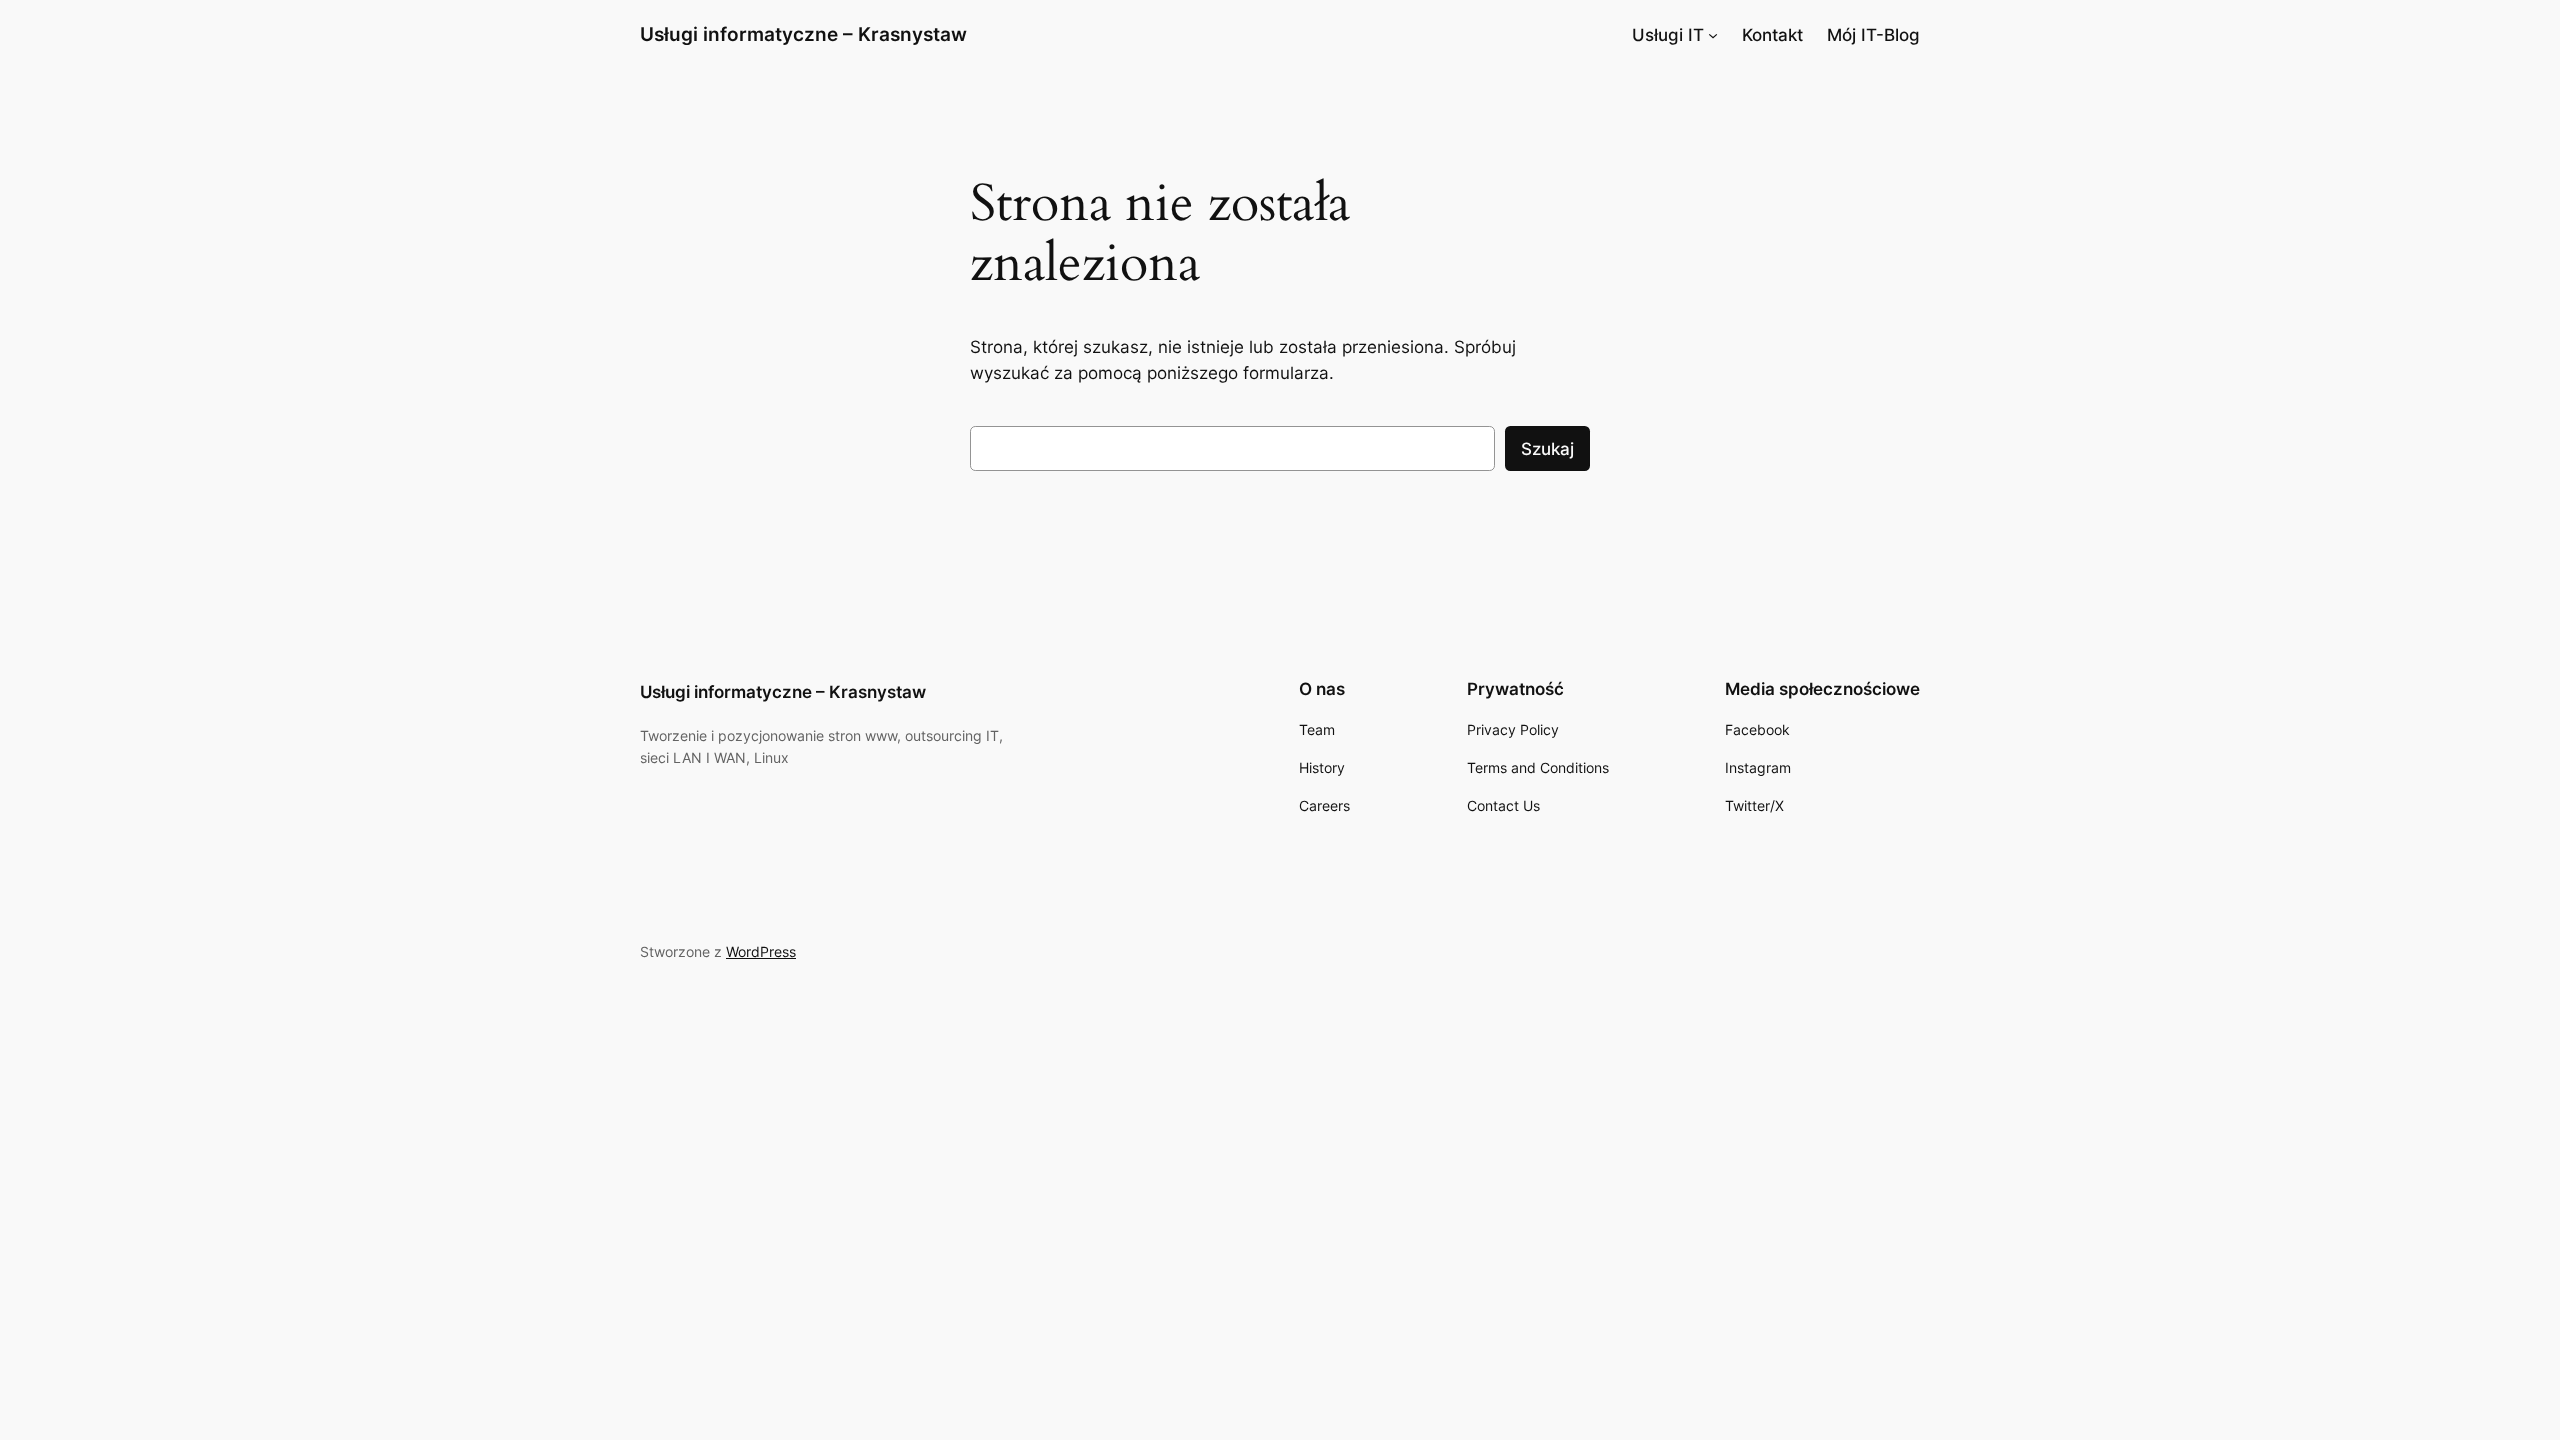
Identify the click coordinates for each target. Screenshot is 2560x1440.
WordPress (761, 951)
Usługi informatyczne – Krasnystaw (803, 34)
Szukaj (1547, 449)
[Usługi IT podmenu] (1713, 35)
